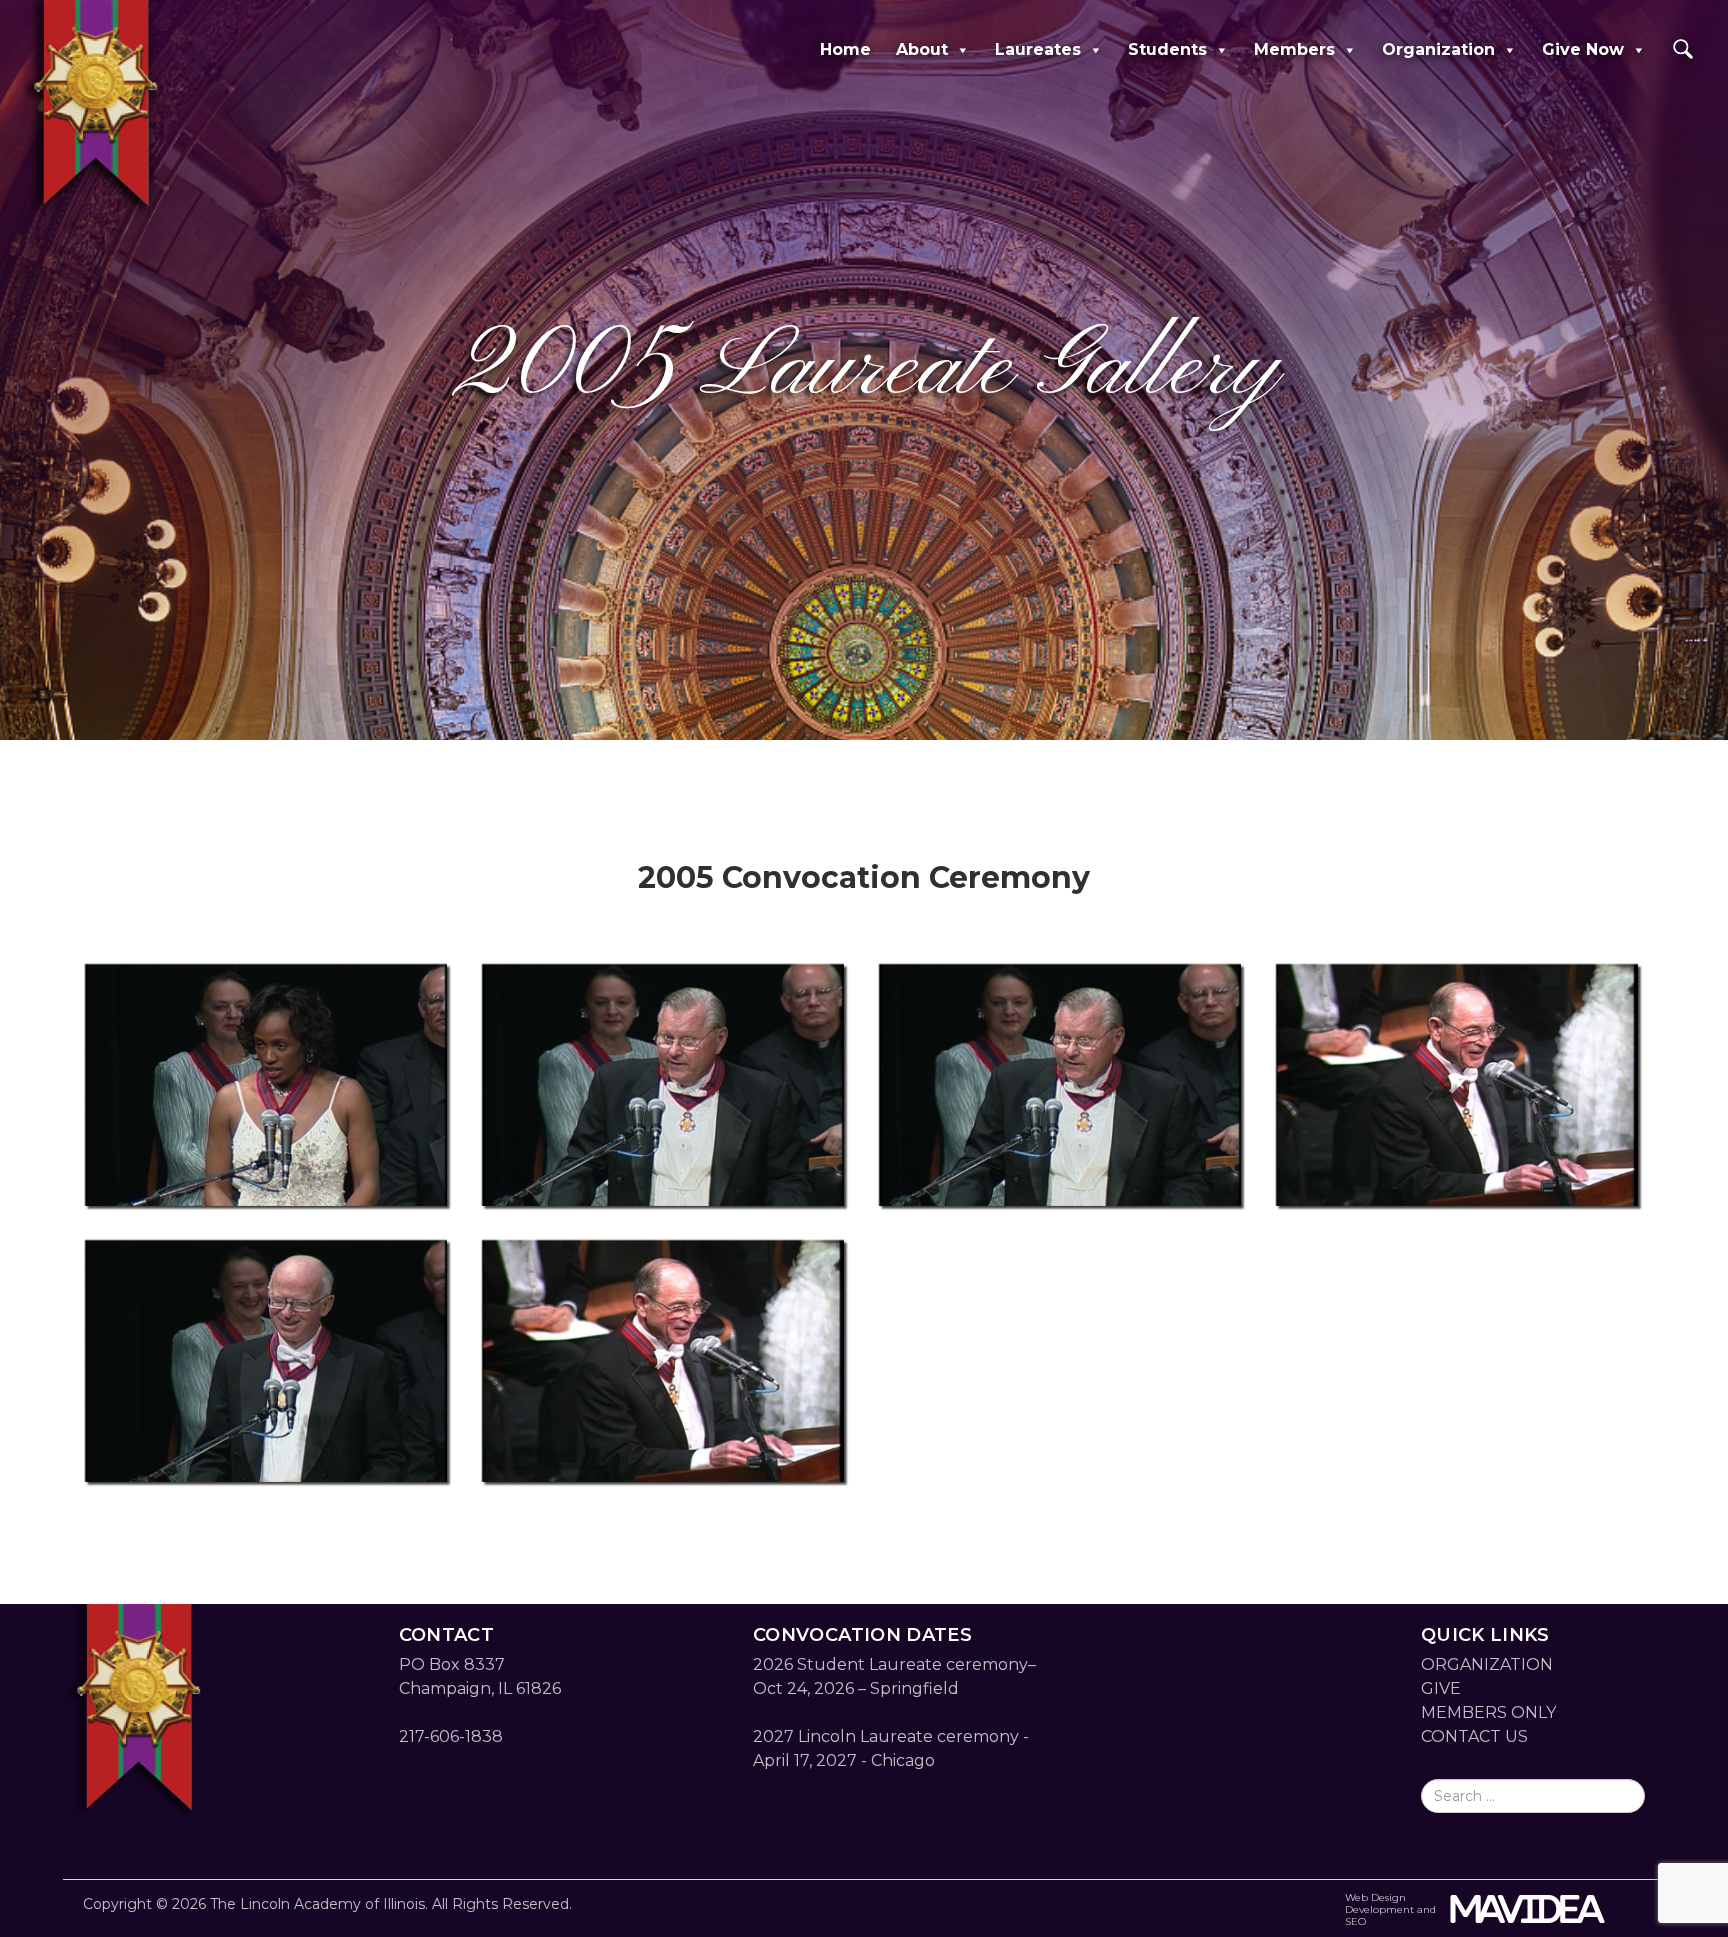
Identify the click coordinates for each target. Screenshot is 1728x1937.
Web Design (1375, 1897)
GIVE (1441, 1688)
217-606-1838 (451, 1736)
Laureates (1038, 49)
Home (845, 49)
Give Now (1583, 49)
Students (1167, 49)
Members (1294, 49)
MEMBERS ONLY (1488, 1712)
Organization (1438, 49)
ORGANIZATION (1487, 1664)
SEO (1355, 1921)
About (922, 49)
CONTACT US (1474, 1736)
